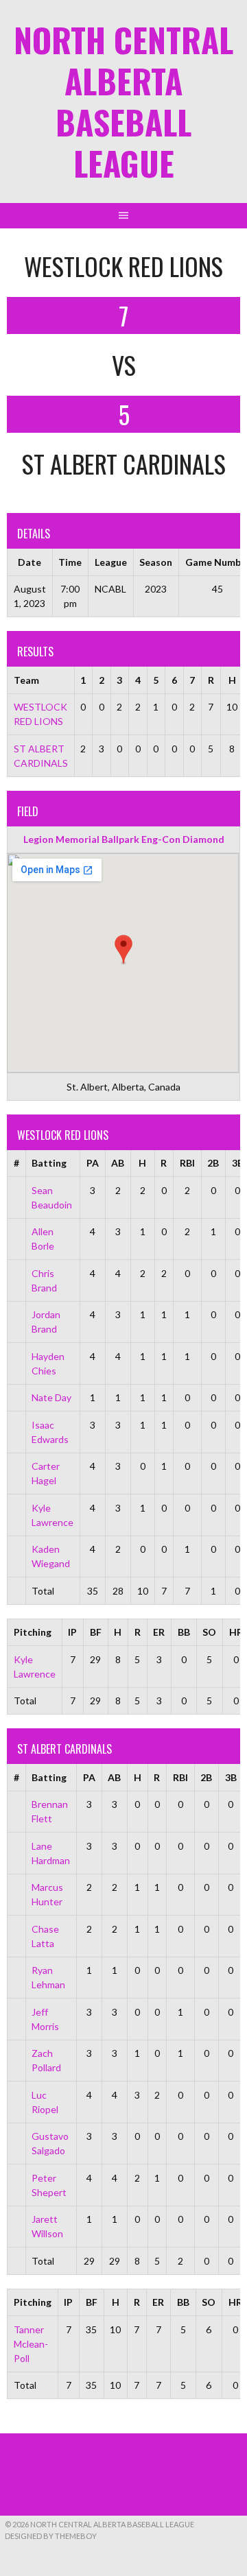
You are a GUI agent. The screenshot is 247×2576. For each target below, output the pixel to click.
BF (96, 1632)
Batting (49, 1163)
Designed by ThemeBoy (51, 2536)
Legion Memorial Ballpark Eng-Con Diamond (124, 839)
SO (209, 1632)
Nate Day (51, 1397)
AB (118, 1163)
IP (72, 1632)
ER (159, 1632)
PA (93, 1163)
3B (231, 1777)
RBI (187, 1163)
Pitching (33, 1632)
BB (184, 1632)
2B (213, 1163)
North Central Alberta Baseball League (123, 101)
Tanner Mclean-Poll (31, 2344)
